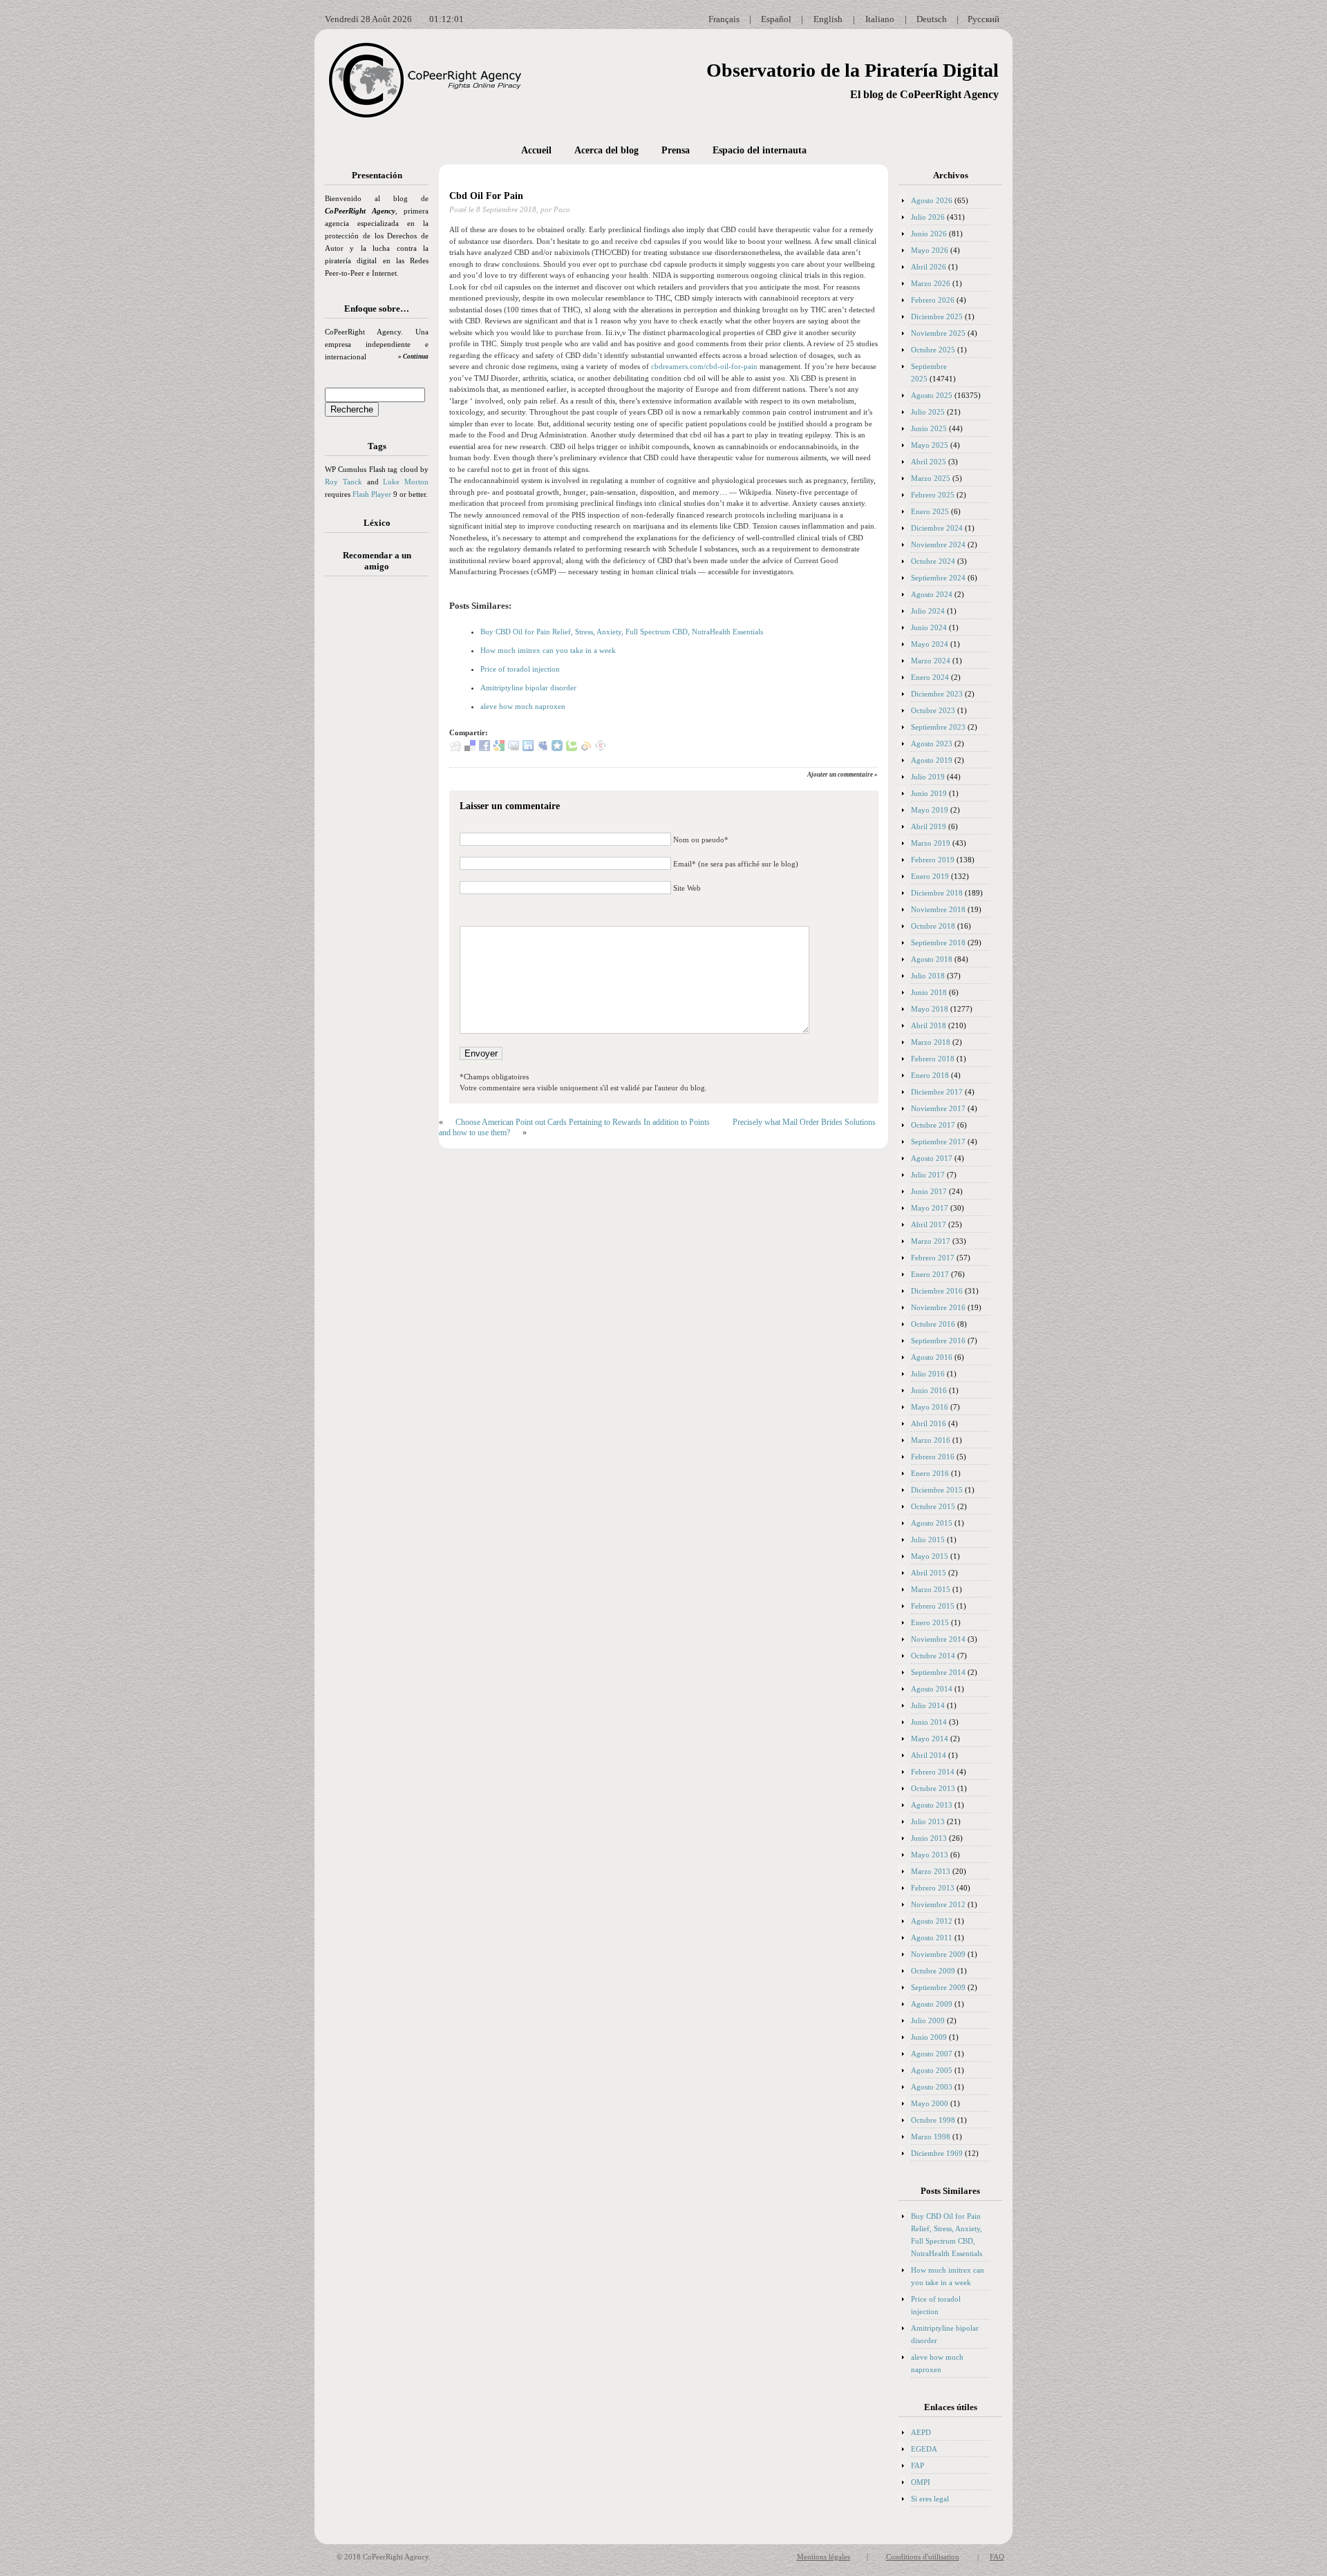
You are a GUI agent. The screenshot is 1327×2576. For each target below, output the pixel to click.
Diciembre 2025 (937, 316)
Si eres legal (930, 2499)
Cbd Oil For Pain (486, 196)
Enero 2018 (930, 1075)
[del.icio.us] (470, 748)
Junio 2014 (929, 1722)
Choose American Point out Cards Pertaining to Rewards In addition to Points (583, 1122)
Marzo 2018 (931, 1042)
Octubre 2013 (933, 1788)
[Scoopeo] (557, 748)
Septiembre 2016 (938, 1341)
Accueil (536, 150)
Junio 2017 (929, 1191)
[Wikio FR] (586, 748)
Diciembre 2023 (937, 694)
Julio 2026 (928, 217)
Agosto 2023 (932, 744)
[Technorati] (572, 748)
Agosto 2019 (932, 760)
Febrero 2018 (933, 1059)
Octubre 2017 (933, 1125)
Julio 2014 (928, 1705)
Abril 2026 (929, 267)
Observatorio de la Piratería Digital (853, 70)
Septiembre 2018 (938, 943)
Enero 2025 (930, 511)
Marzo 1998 (931, 2137)
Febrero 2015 (933, 1606)
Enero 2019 (930, 876)
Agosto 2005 (932, 2070)
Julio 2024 (928, 611)
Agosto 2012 (932, 1921)
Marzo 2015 (931, 1589)
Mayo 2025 (930, 445)
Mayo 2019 (930, 810)
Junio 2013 (929, 1838)
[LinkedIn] (528, 748)
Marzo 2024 (931, 661)
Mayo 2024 (930, 644)
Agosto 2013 (932, 1805)
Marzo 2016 (931, 1440)
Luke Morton (406, 482)
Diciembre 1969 (937, 2153)
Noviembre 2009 (938, 1954)
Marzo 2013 (931, 1871)
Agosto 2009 (932, 2004)
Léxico (377, 523)
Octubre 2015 (933, 1506)
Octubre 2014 (933, 1656)
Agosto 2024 (932, 594)
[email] (514, 748)
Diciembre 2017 (937, 1092)
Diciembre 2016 (937, 1291)
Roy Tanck (343, 482)
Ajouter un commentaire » (843, 775)
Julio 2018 (928, 976)
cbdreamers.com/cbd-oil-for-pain (704, 366)
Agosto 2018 (932, 959)
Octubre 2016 (933, 1324)
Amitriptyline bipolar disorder (528, 688)
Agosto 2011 (932, 1938)
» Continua (413, 357)
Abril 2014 (929, 1755)
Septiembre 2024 (938, 578)
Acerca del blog (606, 150)
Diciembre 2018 (937, 893)
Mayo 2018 (930, 1009)
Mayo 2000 (930, 2103)
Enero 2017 (930, 1274)
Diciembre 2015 (937, 1490)
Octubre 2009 (933, 1971)
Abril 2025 (929, 462)
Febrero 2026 (933, 300)
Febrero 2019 (933, 860)
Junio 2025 (929, 428)
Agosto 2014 (932, 1689)
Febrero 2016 (933, 1457)
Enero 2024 (930, 677)
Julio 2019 (928, 777)
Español (776, 19)
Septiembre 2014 (938, 1672)
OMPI (921, 2482)
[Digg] (455, 748)
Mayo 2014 (930, 1739)
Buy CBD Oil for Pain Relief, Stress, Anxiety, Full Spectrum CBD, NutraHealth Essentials (622, 632)
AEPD (921, 2432)
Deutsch (932, 19)
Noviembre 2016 (938, 1307)
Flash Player (372, 494)
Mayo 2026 (930, 250)
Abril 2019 (929, 826)
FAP (917, 2465)
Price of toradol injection (520, 669)
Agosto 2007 (932, 2054)
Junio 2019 (929, 793)
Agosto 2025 (932, 395)
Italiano (880, 19)
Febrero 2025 (933, 495)
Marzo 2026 (931, 283)
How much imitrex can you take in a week (548, 650)
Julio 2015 (928, 1540)
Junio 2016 (929, 1390)
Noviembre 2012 (938, 1904)
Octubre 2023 (933, 710)
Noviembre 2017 (938, 1108)
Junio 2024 (929, 627)
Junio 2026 (929, 234)
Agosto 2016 (932, 1357)
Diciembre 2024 (937, 528)
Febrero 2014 (933, 1772)
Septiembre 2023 (938, 727)
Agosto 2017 (932, 1158)
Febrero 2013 (933, 1888)
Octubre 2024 (933, 561)
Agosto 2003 (932, 2087)
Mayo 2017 (930, 1208)
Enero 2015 (930, 1622)
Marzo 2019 (931, 843)
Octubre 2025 (933, 350)
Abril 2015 (929, 1573)
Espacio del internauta (760, 150)
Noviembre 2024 (938, 544)
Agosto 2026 (932, 200)
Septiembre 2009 (938, 1987)
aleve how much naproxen (523, 706)
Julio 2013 (928, 1821)
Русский (984, 19)
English (828, 19)
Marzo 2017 (931, 1241)
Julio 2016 (928, 1374)
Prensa (676, 150)
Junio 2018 (929, 992)
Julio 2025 (928, 412)
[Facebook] (484, 748)
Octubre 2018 (933, 926)
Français (724, 19)
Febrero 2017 (933, 1258)
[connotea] (601, 748)
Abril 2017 (929, 1224)
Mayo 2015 (930, 1556)
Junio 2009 (929, 2037)
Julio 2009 (928, 2020)
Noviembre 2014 (938, 1639)
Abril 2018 (929, 1025)
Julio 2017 (928, 1175)
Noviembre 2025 (938, 333)
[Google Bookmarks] (499, 748)
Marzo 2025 (931, 478)
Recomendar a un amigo (377, 561)
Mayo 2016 (930, 1407)
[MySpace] (543, 748)
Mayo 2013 (930, 1855)
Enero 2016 (930, 1473)
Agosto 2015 (932, 1523)
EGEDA (924, 2449)
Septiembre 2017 (938, 1142)
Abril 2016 (929, 1423)
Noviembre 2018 (938, 909)
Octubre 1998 (933, 2120)
